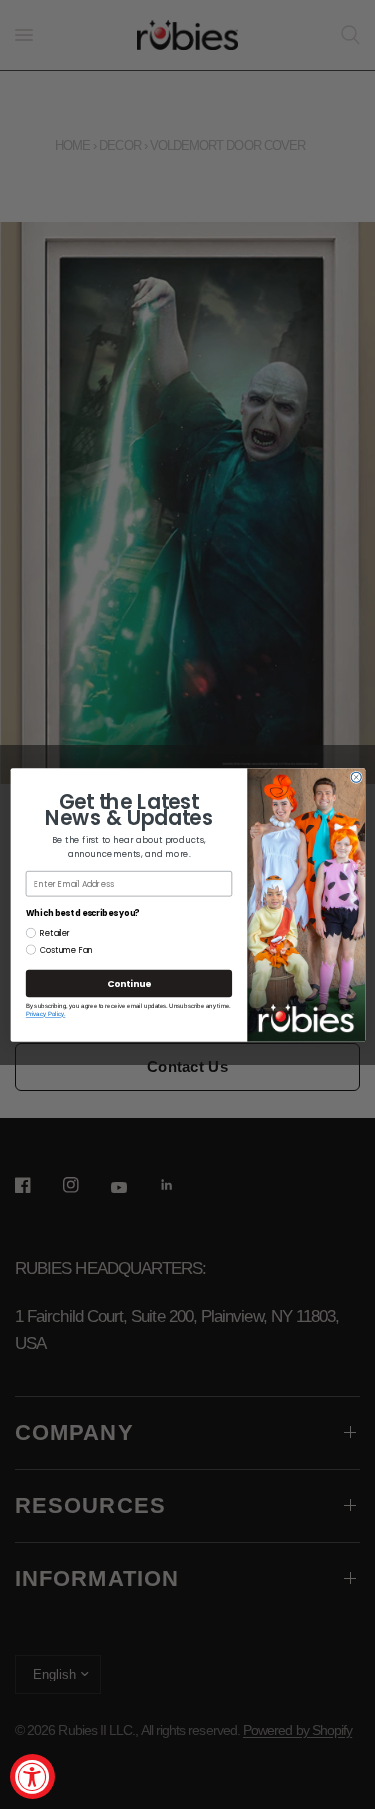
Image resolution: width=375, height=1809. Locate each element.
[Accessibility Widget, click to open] (32, 1776)
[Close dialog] (356, 777)
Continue (128, 983)
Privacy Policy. (45, 1013)
